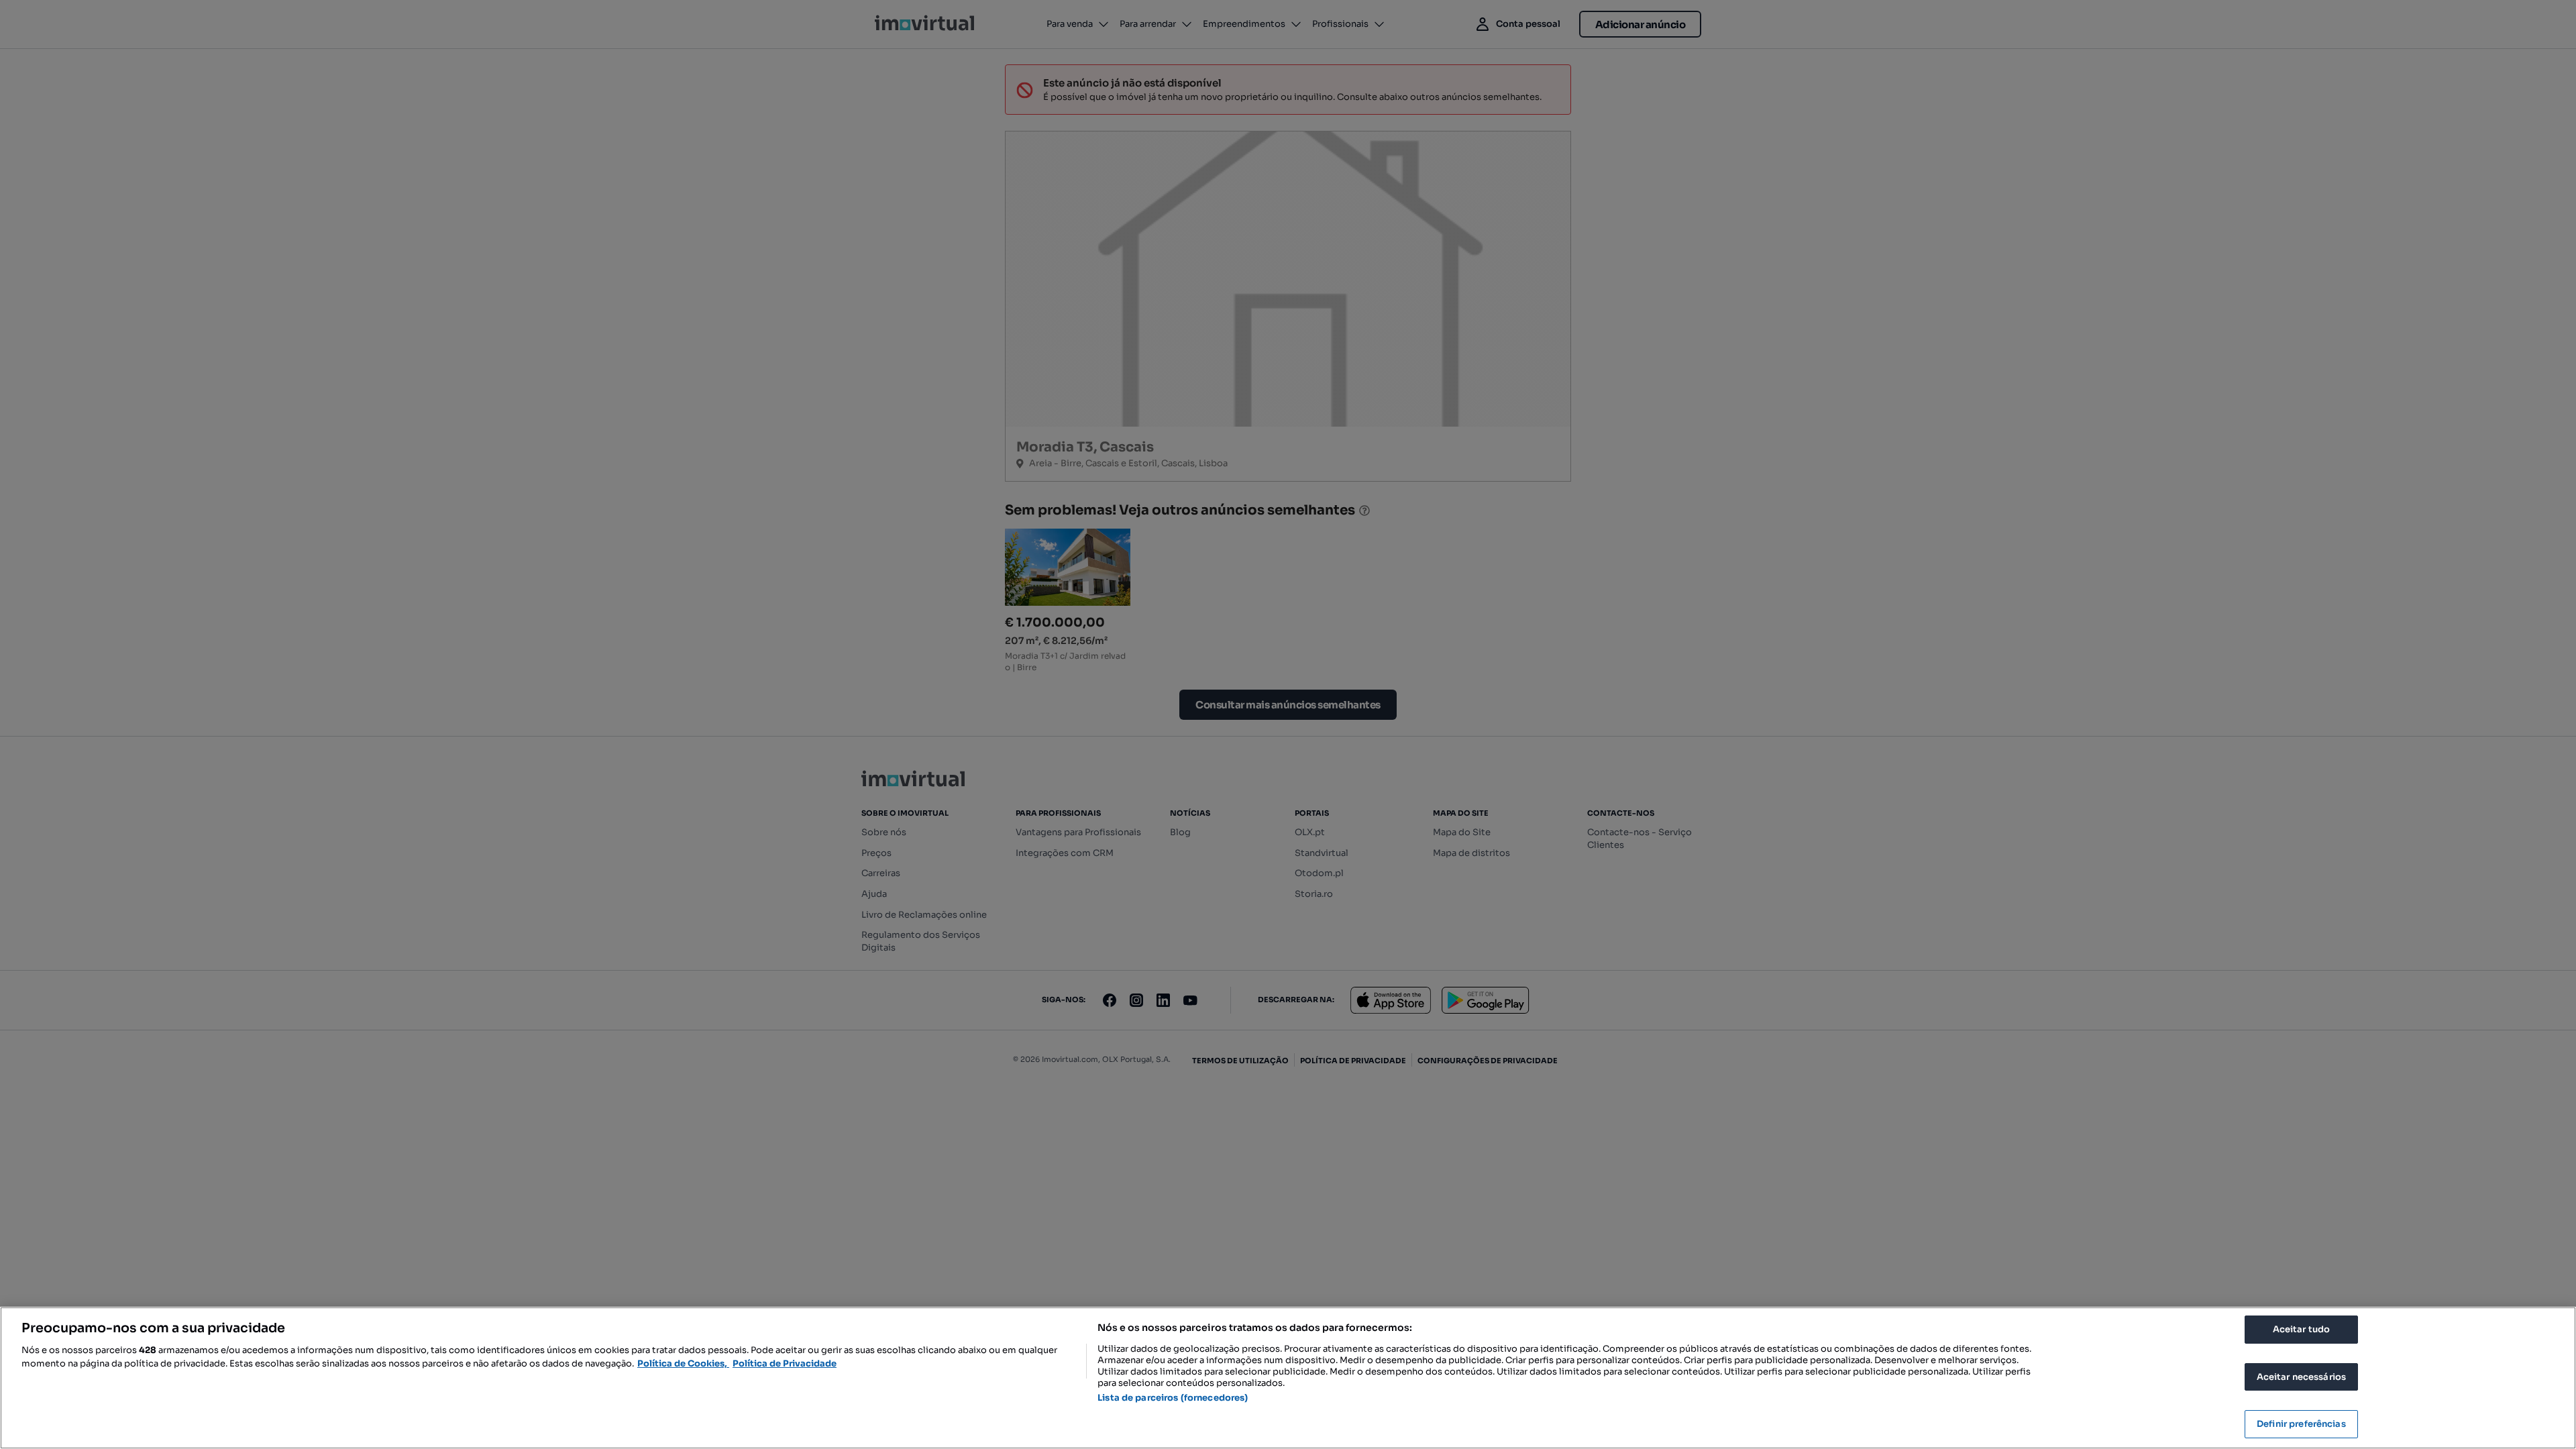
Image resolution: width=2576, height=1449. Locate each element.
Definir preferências (2301, 1424)
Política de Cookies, (683, 1363)
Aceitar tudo (2302, 1329)
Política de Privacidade (785, 1363)
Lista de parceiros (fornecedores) (1173, 1398)
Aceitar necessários (2301, 1377)
